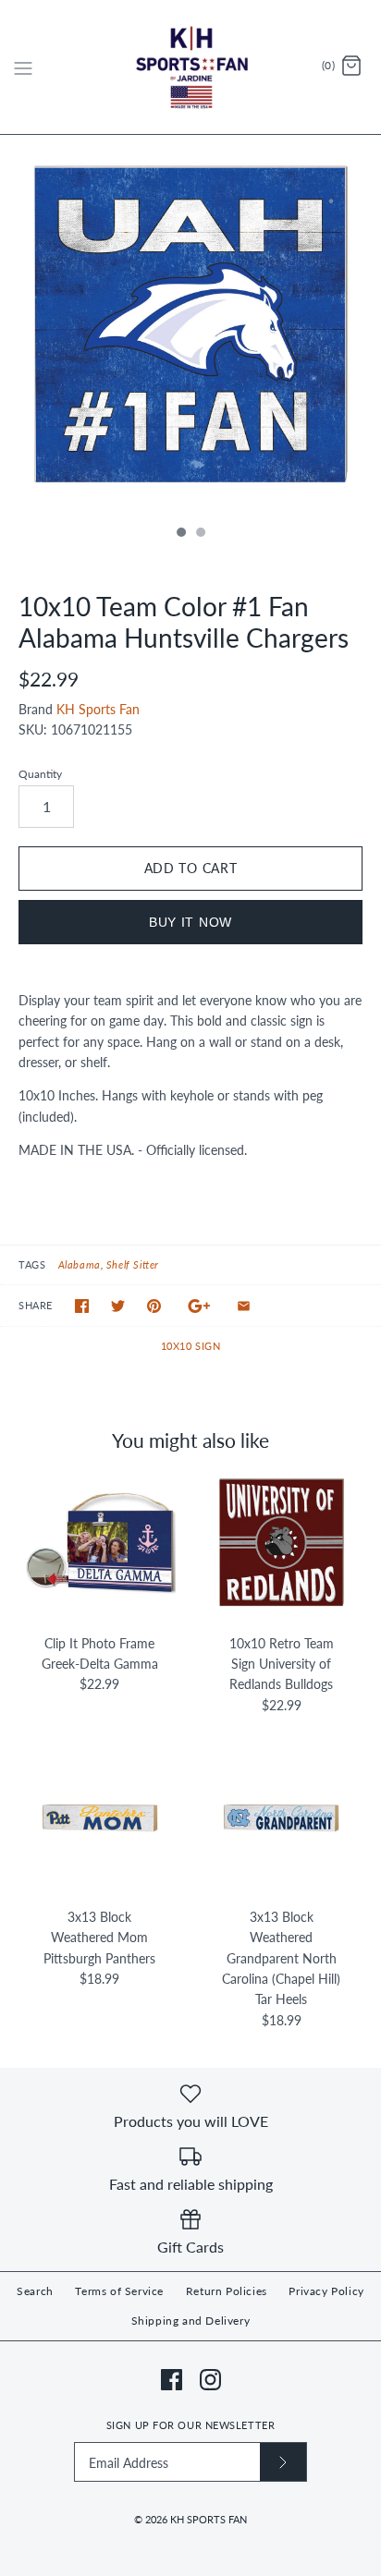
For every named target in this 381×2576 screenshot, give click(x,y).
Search (35, 2291)
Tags (32, 1264)
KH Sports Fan (98, 709)
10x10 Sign (191, 1346)
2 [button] (200, 534)
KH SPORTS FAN (209, 2519)
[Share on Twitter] (118, 1306)
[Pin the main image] (154, 1306)
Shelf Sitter (133, 1264)
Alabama (80, 1264)
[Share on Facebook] (82, 1306)
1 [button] (180, 534)
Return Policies (227, 2291)
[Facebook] (172, 2380)
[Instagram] (210, 2380)
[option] (190, 325)
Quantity (40, 774)
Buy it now (190, 922)
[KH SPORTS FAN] (191, 67)
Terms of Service (119, 2291)
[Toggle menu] (23, 67)
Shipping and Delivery (191, 2321)
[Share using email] (244, 1306)
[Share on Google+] (199, 1306)
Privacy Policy (326, 2291)
